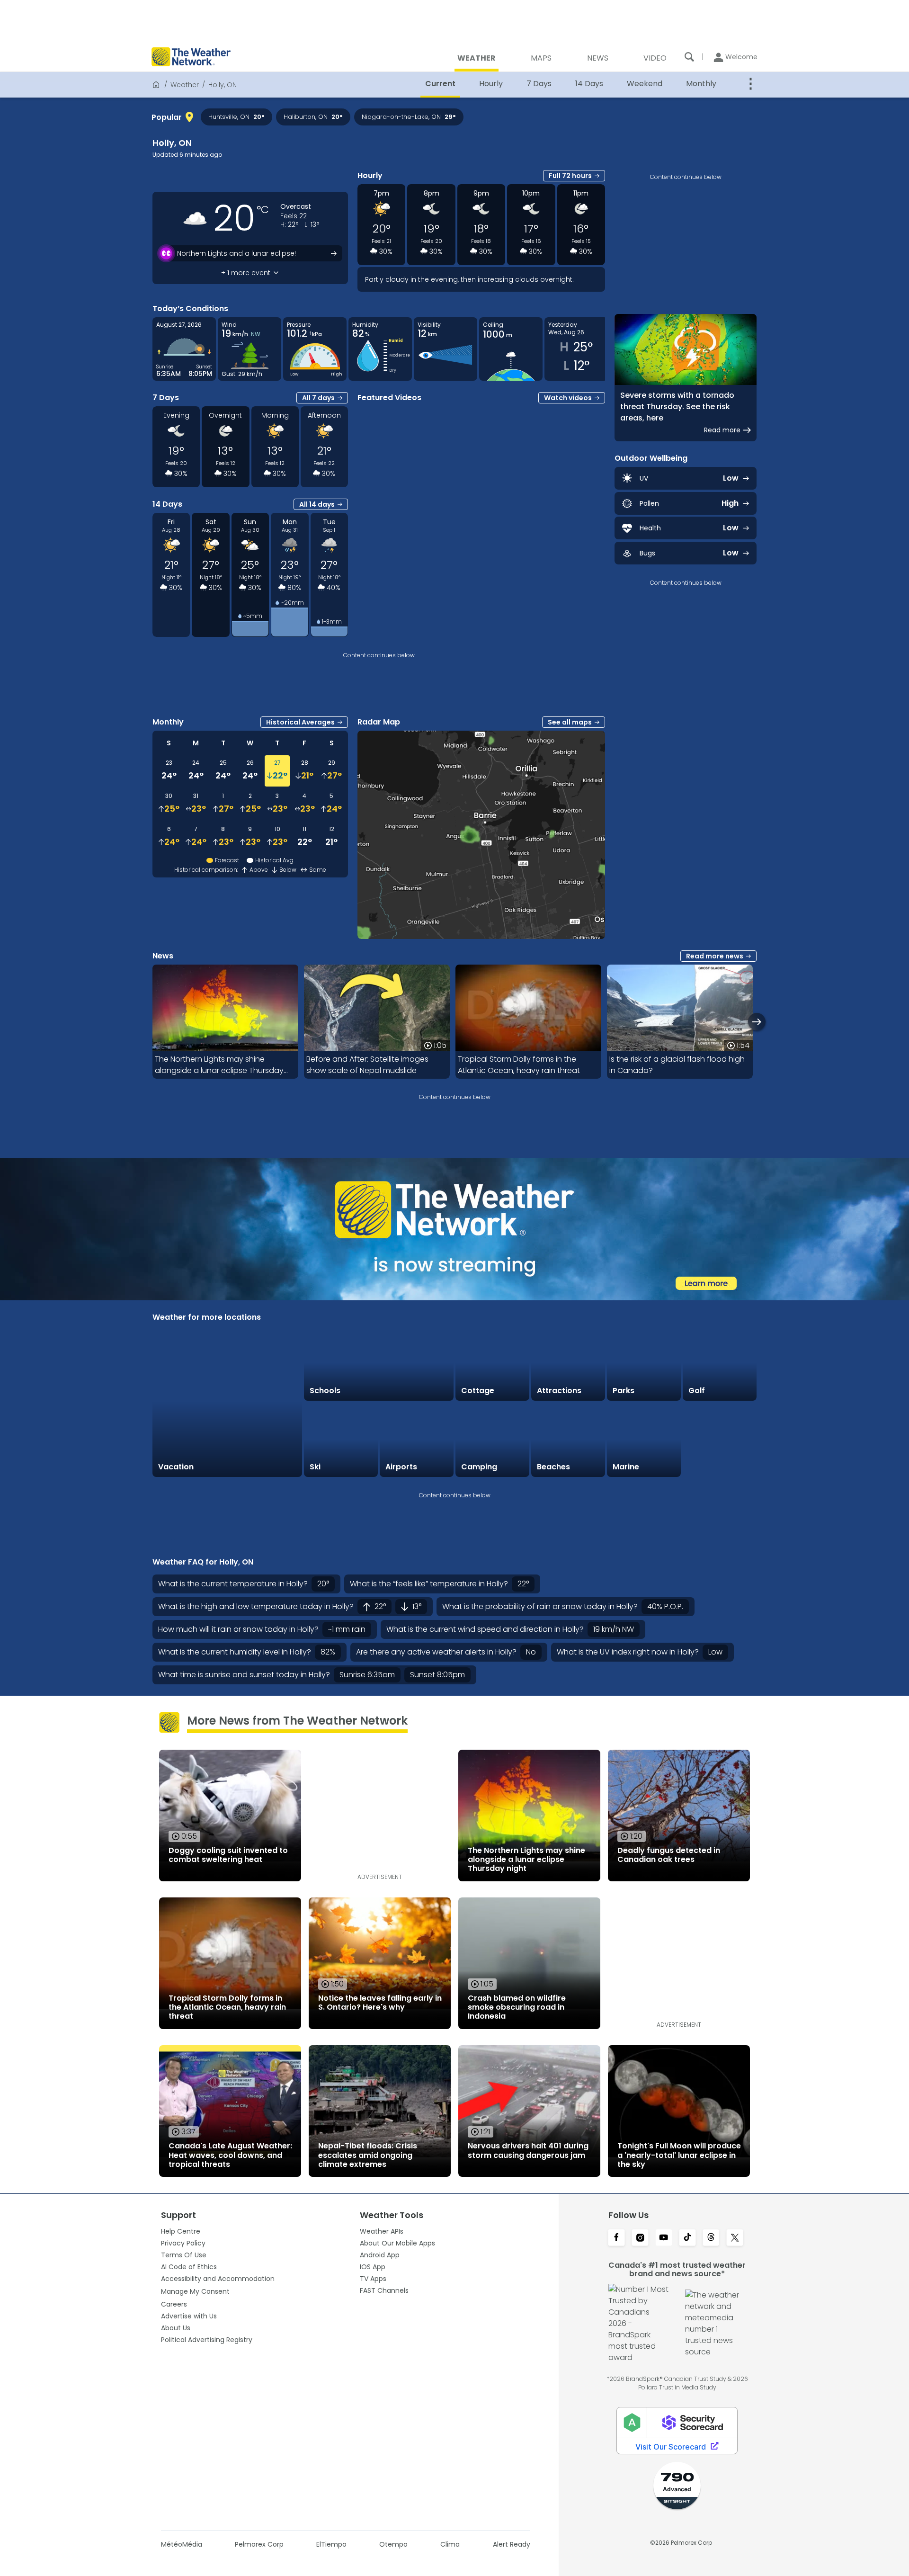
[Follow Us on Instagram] (640, 2238)
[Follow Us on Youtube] (664, 2238)
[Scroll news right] (757, 1022)
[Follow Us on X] (735, 2238)
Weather (185, 85)
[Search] (689, 57)
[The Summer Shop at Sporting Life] (720, 1440)
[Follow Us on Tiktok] (687, 2238)
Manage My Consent (195, 2291)
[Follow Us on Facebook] (616, 2238)
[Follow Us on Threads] (711, 2238)
